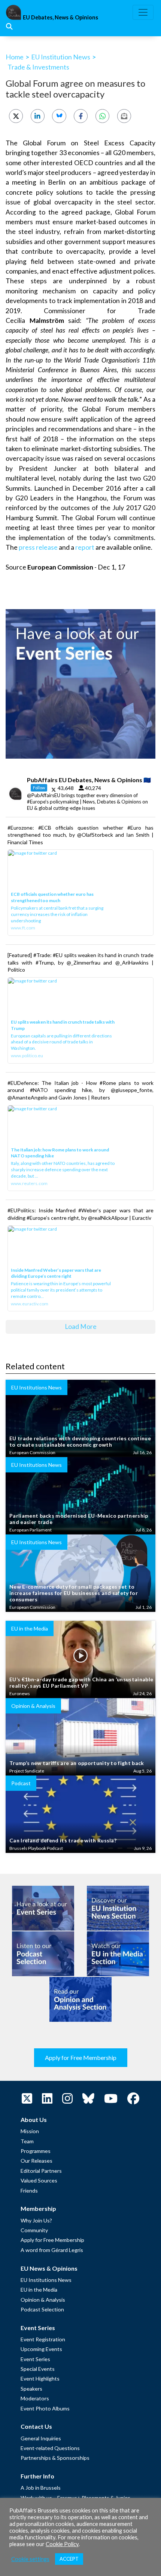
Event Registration (43, 2339)
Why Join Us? (36, 2220)
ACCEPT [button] (69, 2559)
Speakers (31, 2389)
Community (34, 2230)
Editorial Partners (41, 2171)
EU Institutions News (46, 2280)
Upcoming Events (41, 2349)
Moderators (35, 2398)
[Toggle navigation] (143, 12)
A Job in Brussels (41, 2488)
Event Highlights (40, 2378)
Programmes (36, 2151)
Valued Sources (39, 2180)
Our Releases (37, 2161)
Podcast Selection (42, 2309)
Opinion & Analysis (43, 2300)
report (85, 547)
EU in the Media (39, 2290)
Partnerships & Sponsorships (55, 2458)
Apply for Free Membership (81, 2057)
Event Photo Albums (45, 2408)
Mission (30, 2131)
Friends (29, 2191)
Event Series (35, 2359)
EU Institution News (61, 57)
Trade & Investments (38, 67)
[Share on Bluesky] (59, 116)
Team (27, 2141)
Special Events (38, 2369)
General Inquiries (41, 2438)
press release (38, 547)
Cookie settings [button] (30, 2559)
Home (15, 57)
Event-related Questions (50, 2448)
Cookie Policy (62, 2544)
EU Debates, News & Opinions (60, 17)
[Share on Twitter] (16, 116)
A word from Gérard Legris (52, 2250)
